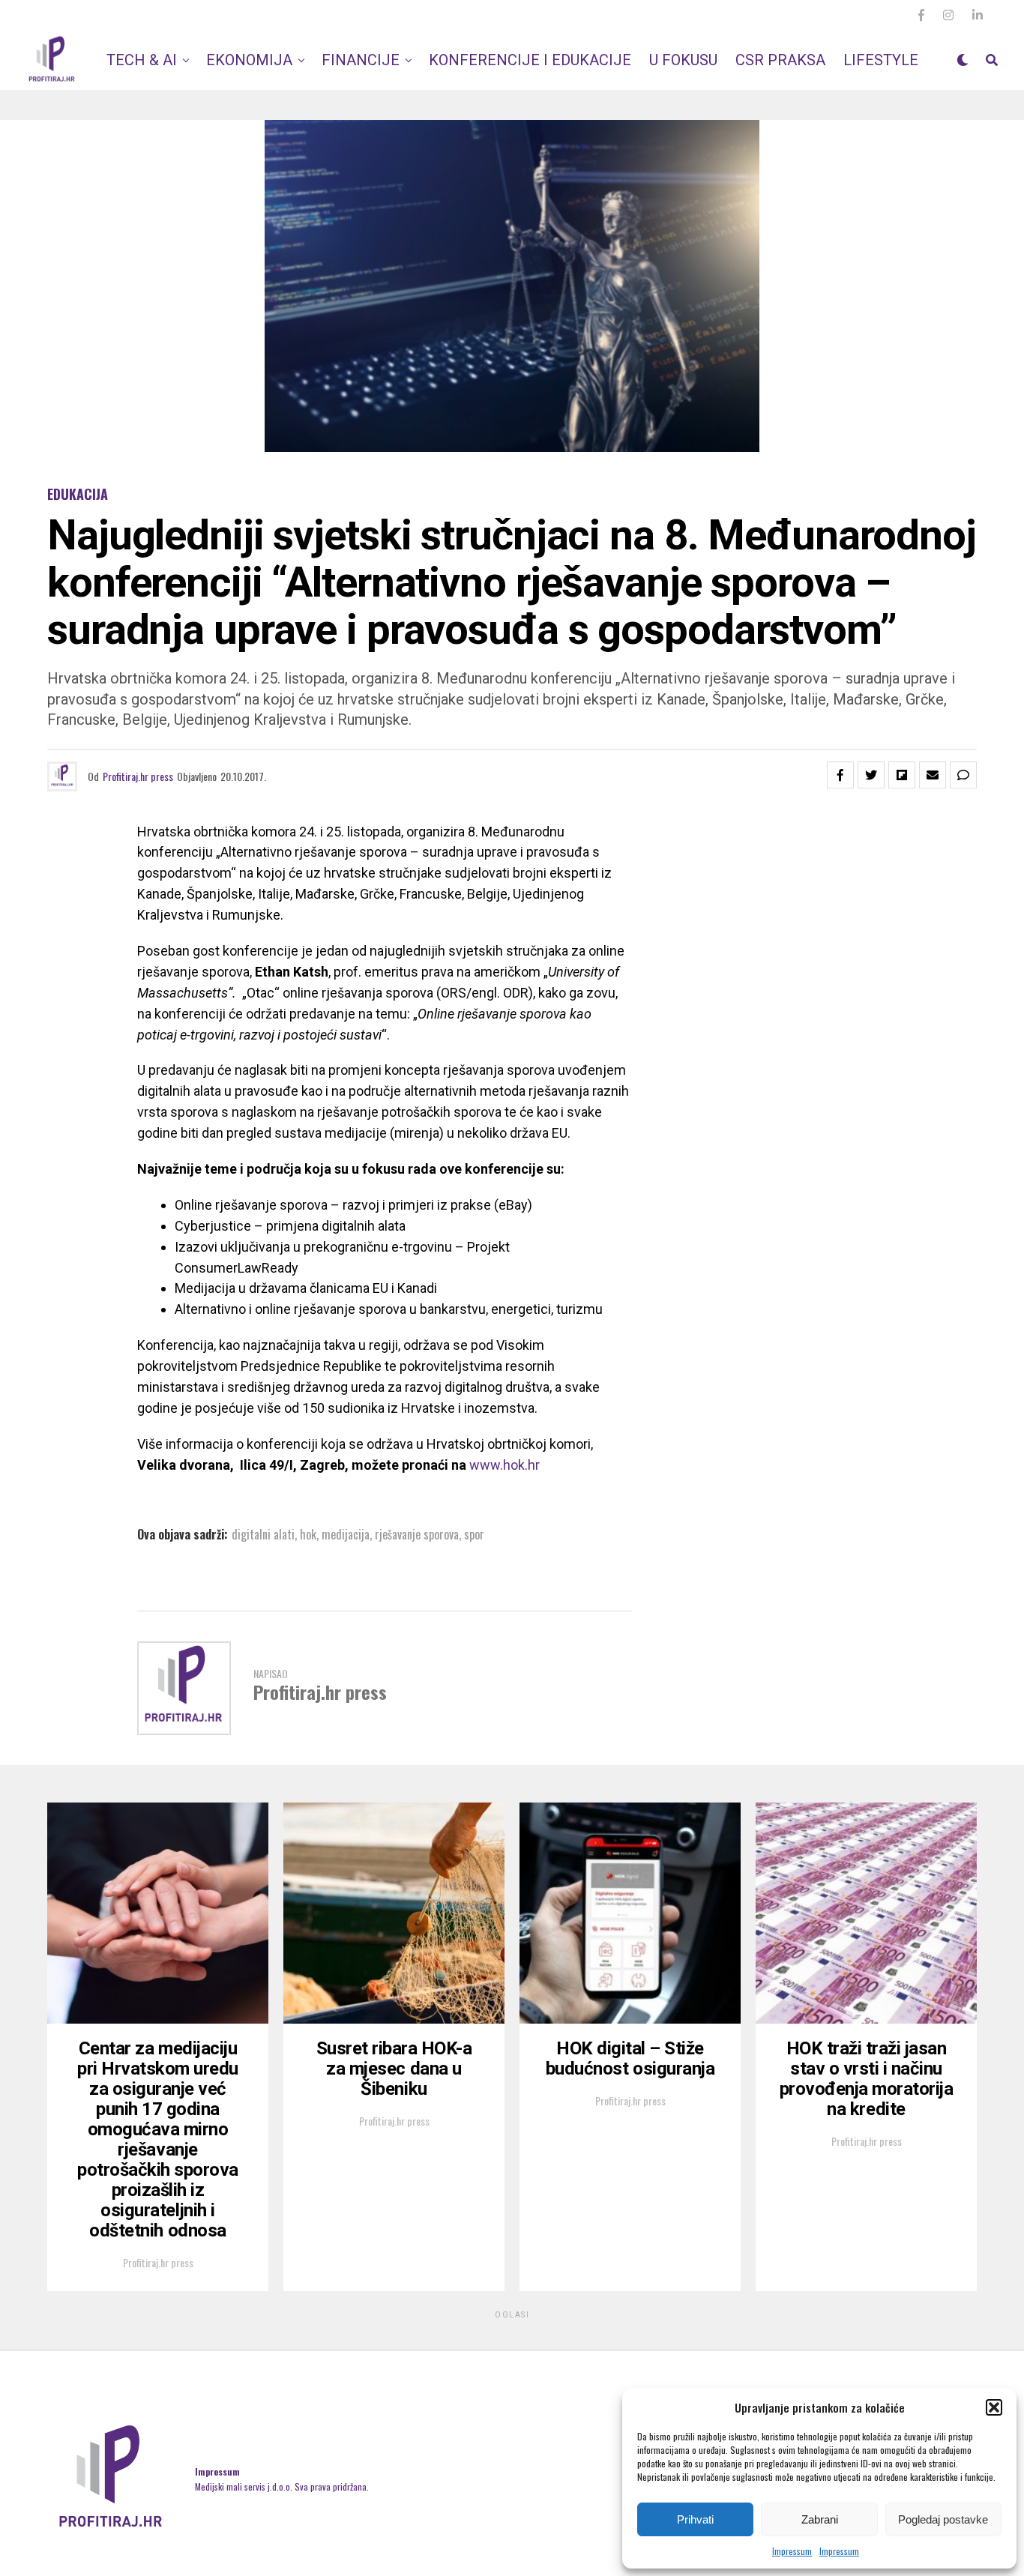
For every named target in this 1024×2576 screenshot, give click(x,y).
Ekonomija (249, 60)
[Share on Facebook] (840, 775)
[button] (994, 2407)
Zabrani (820, 2519)
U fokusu (683, 60)
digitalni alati (263, 1534)
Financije (361, 60)
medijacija (346, 1534)
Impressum (792, 2551)
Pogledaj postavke (943, 2519)
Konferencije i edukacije (530, 60)
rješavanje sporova (417, 1534)
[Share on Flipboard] (902, 775)
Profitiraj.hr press (138, 776)
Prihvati (695, 2519)
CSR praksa (780, 60)
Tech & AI (142, 60)
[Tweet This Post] (871, 775)
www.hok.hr (505, 1465)
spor (474, 1534)
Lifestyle (881, 60)
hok (308, 1534)
